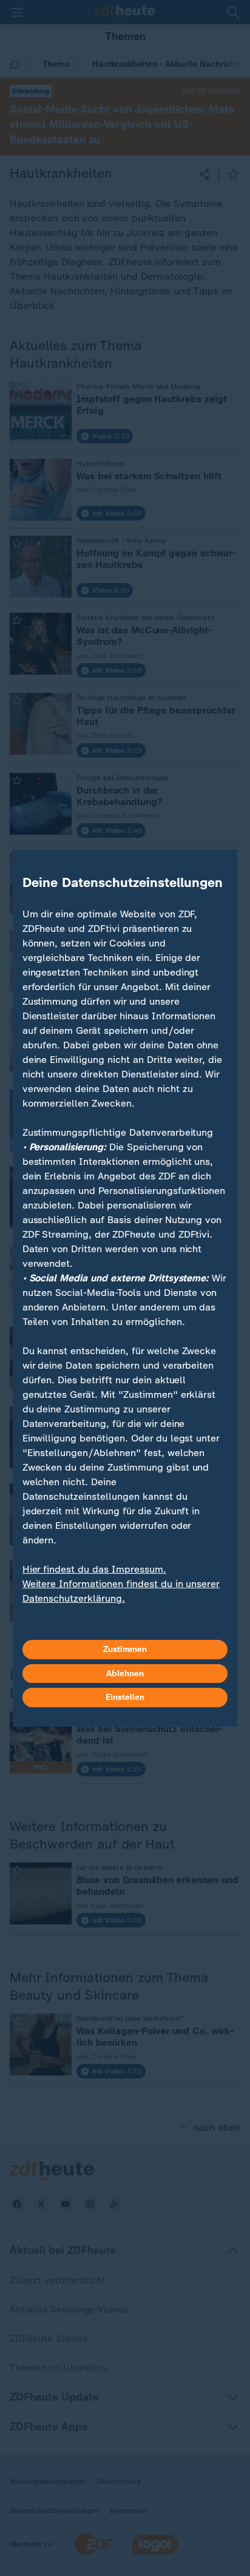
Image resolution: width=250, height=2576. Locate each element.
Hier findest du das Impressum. (94, 1569)
